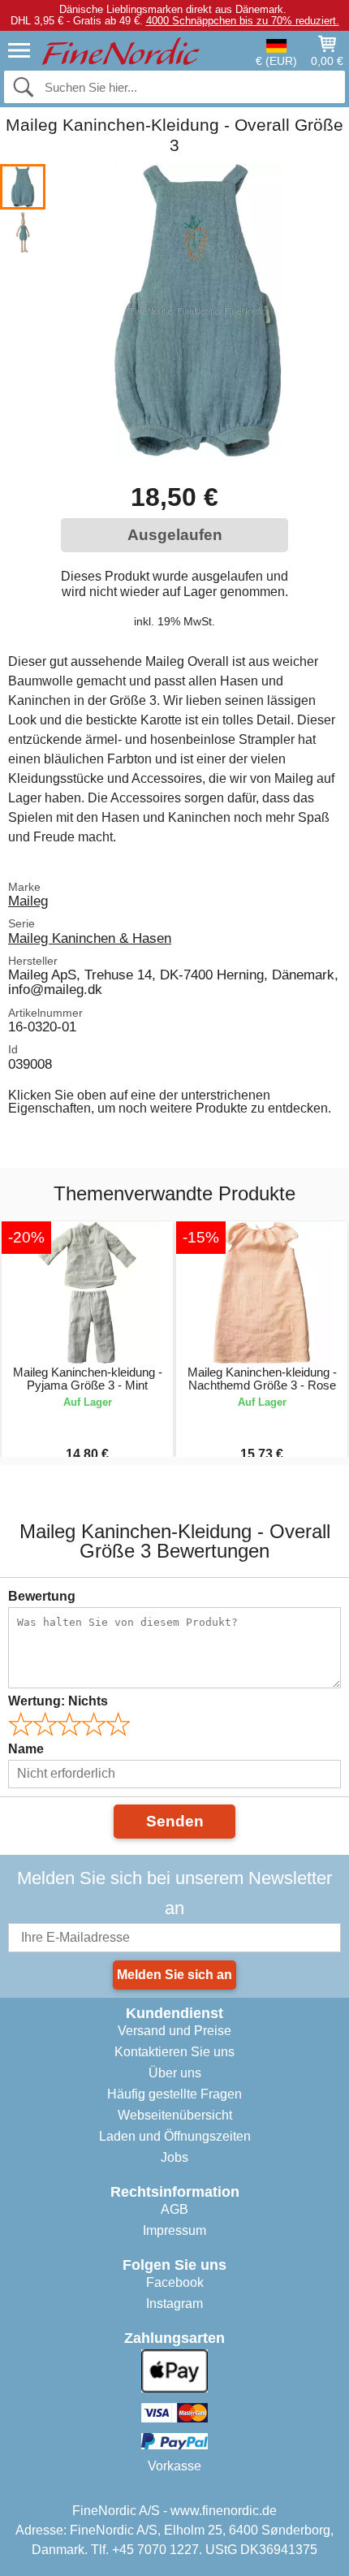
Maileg (28, 901)
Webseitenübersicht (175, 2115)
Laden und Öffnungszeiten (175, 2136)
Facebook (175, 2282)
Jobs (174, 2157)
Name (26, 1749)
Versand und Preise (174, 2031)
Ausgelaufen (175, 535)
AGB (174, 2209)
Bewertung (42, 1596)
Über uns (175, 2073)
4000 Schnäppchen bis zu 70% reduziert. (243, 21)
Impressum (174, 2230)
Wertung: (58, 1701)
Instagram (174, 2304)
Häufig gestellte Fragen (174, 2094)
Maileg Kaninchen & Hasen (90, 938)
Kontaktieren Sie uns (174, 2052)
